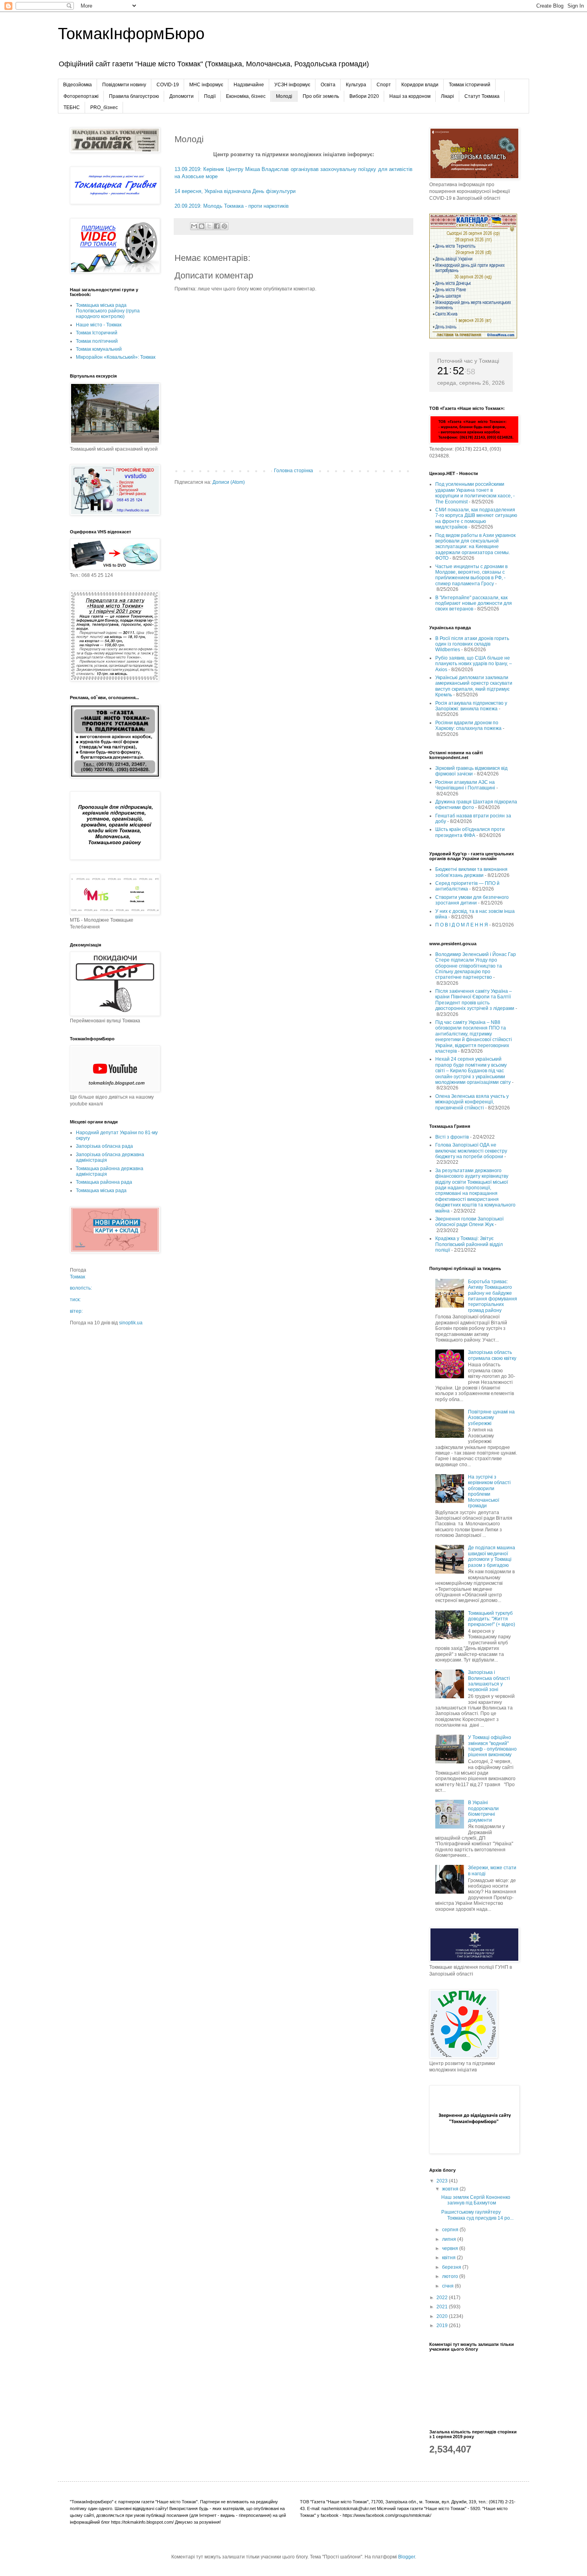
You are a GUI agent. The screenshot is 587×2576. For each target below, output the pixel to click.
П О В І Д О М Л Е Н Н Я (462, 925)
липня (450, 2239)
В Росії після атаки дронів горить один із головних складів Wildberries (472, 644)
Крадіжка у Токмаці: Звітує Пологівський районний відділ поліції (469, 1244)
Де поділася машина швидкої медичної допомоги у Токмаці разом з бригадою (492, 1556)
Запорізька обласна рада (104, 1146)
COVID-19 (168, 85)
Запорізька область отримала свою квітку (492, 1355)
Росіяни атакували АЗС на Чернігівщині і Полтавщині (465, 785)
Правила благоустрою (134, 96)
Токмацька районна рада (104, 1182)
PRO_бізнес (104, 107)
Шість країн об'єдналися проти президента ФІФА (470, 832)
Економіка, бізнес (246, 96)
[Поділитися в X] (209, 226)
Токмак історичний (470, 85)
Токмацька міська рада (101, 1191)
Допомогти (181, 96)
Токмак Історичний (97, 333)
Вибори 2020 (364, 96)
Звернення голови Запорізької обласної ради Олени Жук (469, 1222)
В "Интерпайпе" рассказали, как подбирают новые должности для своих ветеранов (474, 603)
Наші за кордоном (410, 96)
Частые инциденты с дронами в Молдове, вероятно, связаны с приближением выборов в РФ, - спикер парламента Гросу (471, 575)
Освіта (328, 85)
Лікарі (447, 96)
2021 (443, 2307)
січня (448, 2286)
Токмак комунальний (99, 349)
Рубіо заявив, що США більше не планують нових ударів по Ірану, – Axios (474, 664)
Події (210, 96)
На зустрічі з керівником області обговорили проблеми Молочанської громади (489, 1491)
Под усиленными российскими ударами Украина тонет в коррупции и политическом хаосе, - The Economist (475, 493)
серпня (451, 2230)
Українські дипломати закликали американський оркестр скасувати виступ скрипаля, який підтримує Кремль (474, 686)
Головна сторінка (293, 471)
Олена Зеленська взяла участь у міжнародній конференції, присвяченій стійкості (472, 1102)
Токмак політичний (97, 341)
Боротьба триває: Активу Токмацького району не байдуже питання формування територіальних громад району (493, 1296)
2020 (443, 2316)
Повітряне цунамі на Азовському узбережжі (491, 1418)
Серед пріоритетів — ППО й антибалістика (467, 886)
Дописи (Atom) (229, 482)
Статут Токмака (482, 96)
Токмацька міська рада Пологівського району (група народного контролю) (108, 311)
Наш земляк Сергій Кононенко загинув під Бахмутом (476, 2200)
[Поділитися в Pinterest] (224, 226)
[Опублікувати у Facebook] (217, 226)
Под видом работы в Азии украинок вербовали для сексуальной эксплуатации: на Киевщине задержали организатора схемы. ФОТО (475, 547)
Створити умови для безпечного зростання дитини (472, 900)
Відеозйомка (77, 85)
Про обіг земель (321, 96)
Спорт (384, 85)
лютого (451, 2276)
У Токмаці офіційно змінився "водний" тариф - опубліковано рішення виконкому (492, 1746)
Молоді (284, 96)
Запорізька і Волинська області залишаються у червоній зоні (489, 1681)
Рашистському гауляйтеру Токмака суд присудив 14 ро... (477, 2215)
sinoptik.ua (131, 1323)
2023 (443, 2181)
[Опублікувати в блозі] (202, 226)
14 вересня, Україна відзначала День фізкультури (235, 191)
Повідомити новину (124, 85)
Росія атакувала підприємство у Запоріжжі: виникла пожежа (471, 706)
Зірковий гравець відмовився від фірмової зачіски (471, 771)
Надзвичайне (249, 85)
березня (452, 2267)
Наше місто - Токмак (99, 325)
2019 (443, 2326)
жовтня (451, 2189)
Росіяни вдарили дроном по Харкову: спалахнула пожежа (468, 725)
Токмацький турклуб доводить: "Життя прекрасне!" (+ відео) (492, 1619)
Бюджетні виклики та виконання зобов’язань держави (471, 872)
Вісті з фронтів (452, 1137)
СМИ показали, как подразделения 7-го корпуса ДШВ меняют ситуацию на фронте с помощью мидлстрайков (476, 518)
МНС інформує (206, 85)
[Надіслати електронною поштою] (194, 226)
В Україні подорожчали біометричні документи (483, 1811)
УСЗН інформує (292, 85)
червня (451, 2248)
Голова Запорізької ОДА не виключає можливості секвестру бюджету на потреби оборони (471, 1151)
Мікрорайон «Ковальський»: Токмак (116, 357)
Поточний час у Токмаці (468, 361)
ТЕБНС (72, 107)
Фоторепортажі (81, 96)
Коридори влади (420, 85)
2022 (443, 2298)
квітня (449, 2258)
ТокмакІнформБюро (131, 34)
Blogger (407, 2557)
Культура (356, 85)
